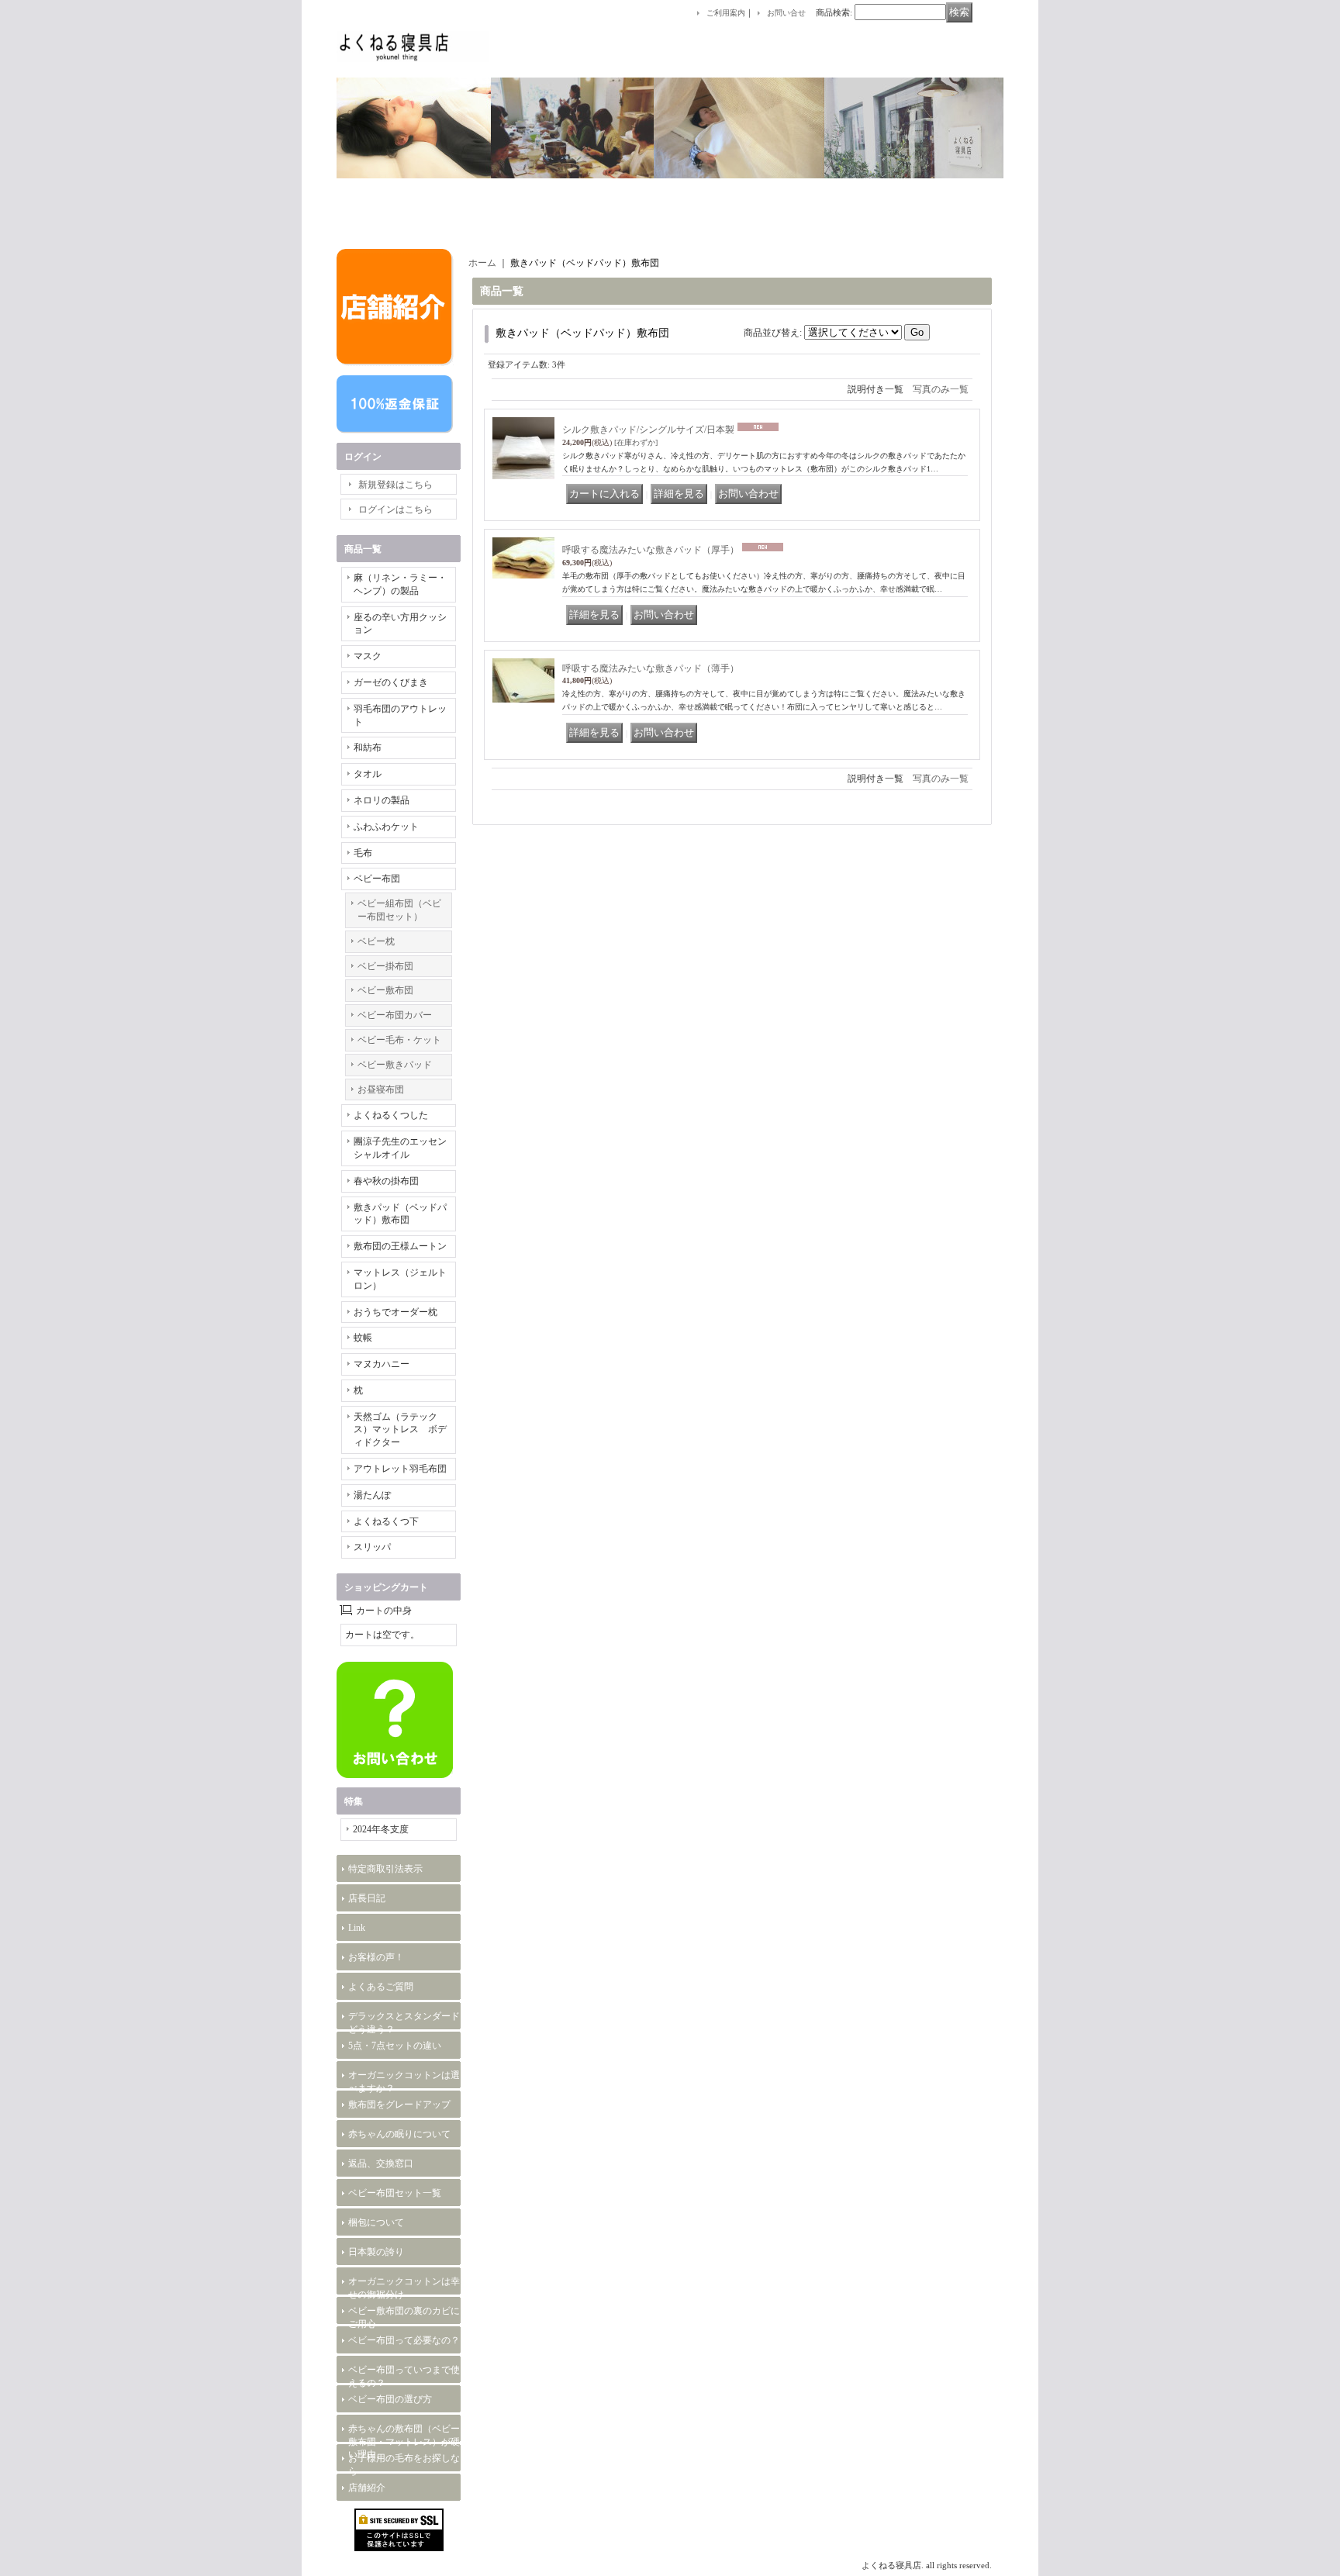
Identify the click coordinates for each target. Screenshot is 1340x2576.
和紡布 (368, 748)
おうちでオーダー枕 (395, 1312)
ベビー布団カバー (395, 1015)
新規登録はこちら (395, 485)
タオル (368, 774)
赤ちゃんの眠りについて (399, 2134)
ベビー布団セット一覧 (395, 2193)
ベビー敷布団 (385, 990)
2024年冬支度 (381, 1829)
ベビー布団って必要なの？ (404, 2340)
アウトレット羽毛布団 (400, 1469)
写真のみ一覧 (941, 389)
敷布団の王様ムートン (400, 1246)
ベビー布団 (377, 879)
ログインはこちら (395, 509)
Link (357, 1928)
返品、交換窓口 (381, 2163)
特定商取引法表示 (385, 1869)
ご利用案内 (726, 13)
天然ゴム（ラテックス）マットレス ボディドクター (400, 1430)
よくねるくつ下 (386, 1521)
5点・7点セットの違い (395, 2046)
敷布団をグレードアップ (399, 2105)
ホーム (482, 263)
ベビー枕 (376, 941)
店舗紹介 (367, 2488)
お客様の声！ (376, 1957)
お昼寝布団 (381, 1089)
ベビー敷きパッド (395, 1065)
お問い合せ (786, 13)
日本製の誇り (376, 2252)
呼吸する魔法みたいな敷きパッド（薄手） (651, 668)
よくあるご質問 (381, 1987)
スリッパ (372, 1547)
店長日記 (367, 1898)
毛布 (363, 853)
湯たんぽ (372, 1495)
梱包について (376, 2222)
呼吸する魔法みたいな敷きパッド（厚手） (651, 550)
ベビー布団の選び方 (390, 2399)
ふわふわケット (386, 827)
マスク (368, 656)
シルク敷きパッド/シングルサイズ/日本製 (648, 430)
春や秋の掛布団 (386, 1181)
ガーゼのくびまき (391, 682)
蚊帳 (363, 1338)
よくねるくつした (391, 1115)
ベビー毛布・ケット (399, 1040)
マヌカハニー (382, 1364)
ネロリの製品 (382, 800)
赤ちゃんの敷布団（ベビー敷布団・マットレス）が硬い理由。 (404, 2442)
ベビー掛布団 (385, 966)
